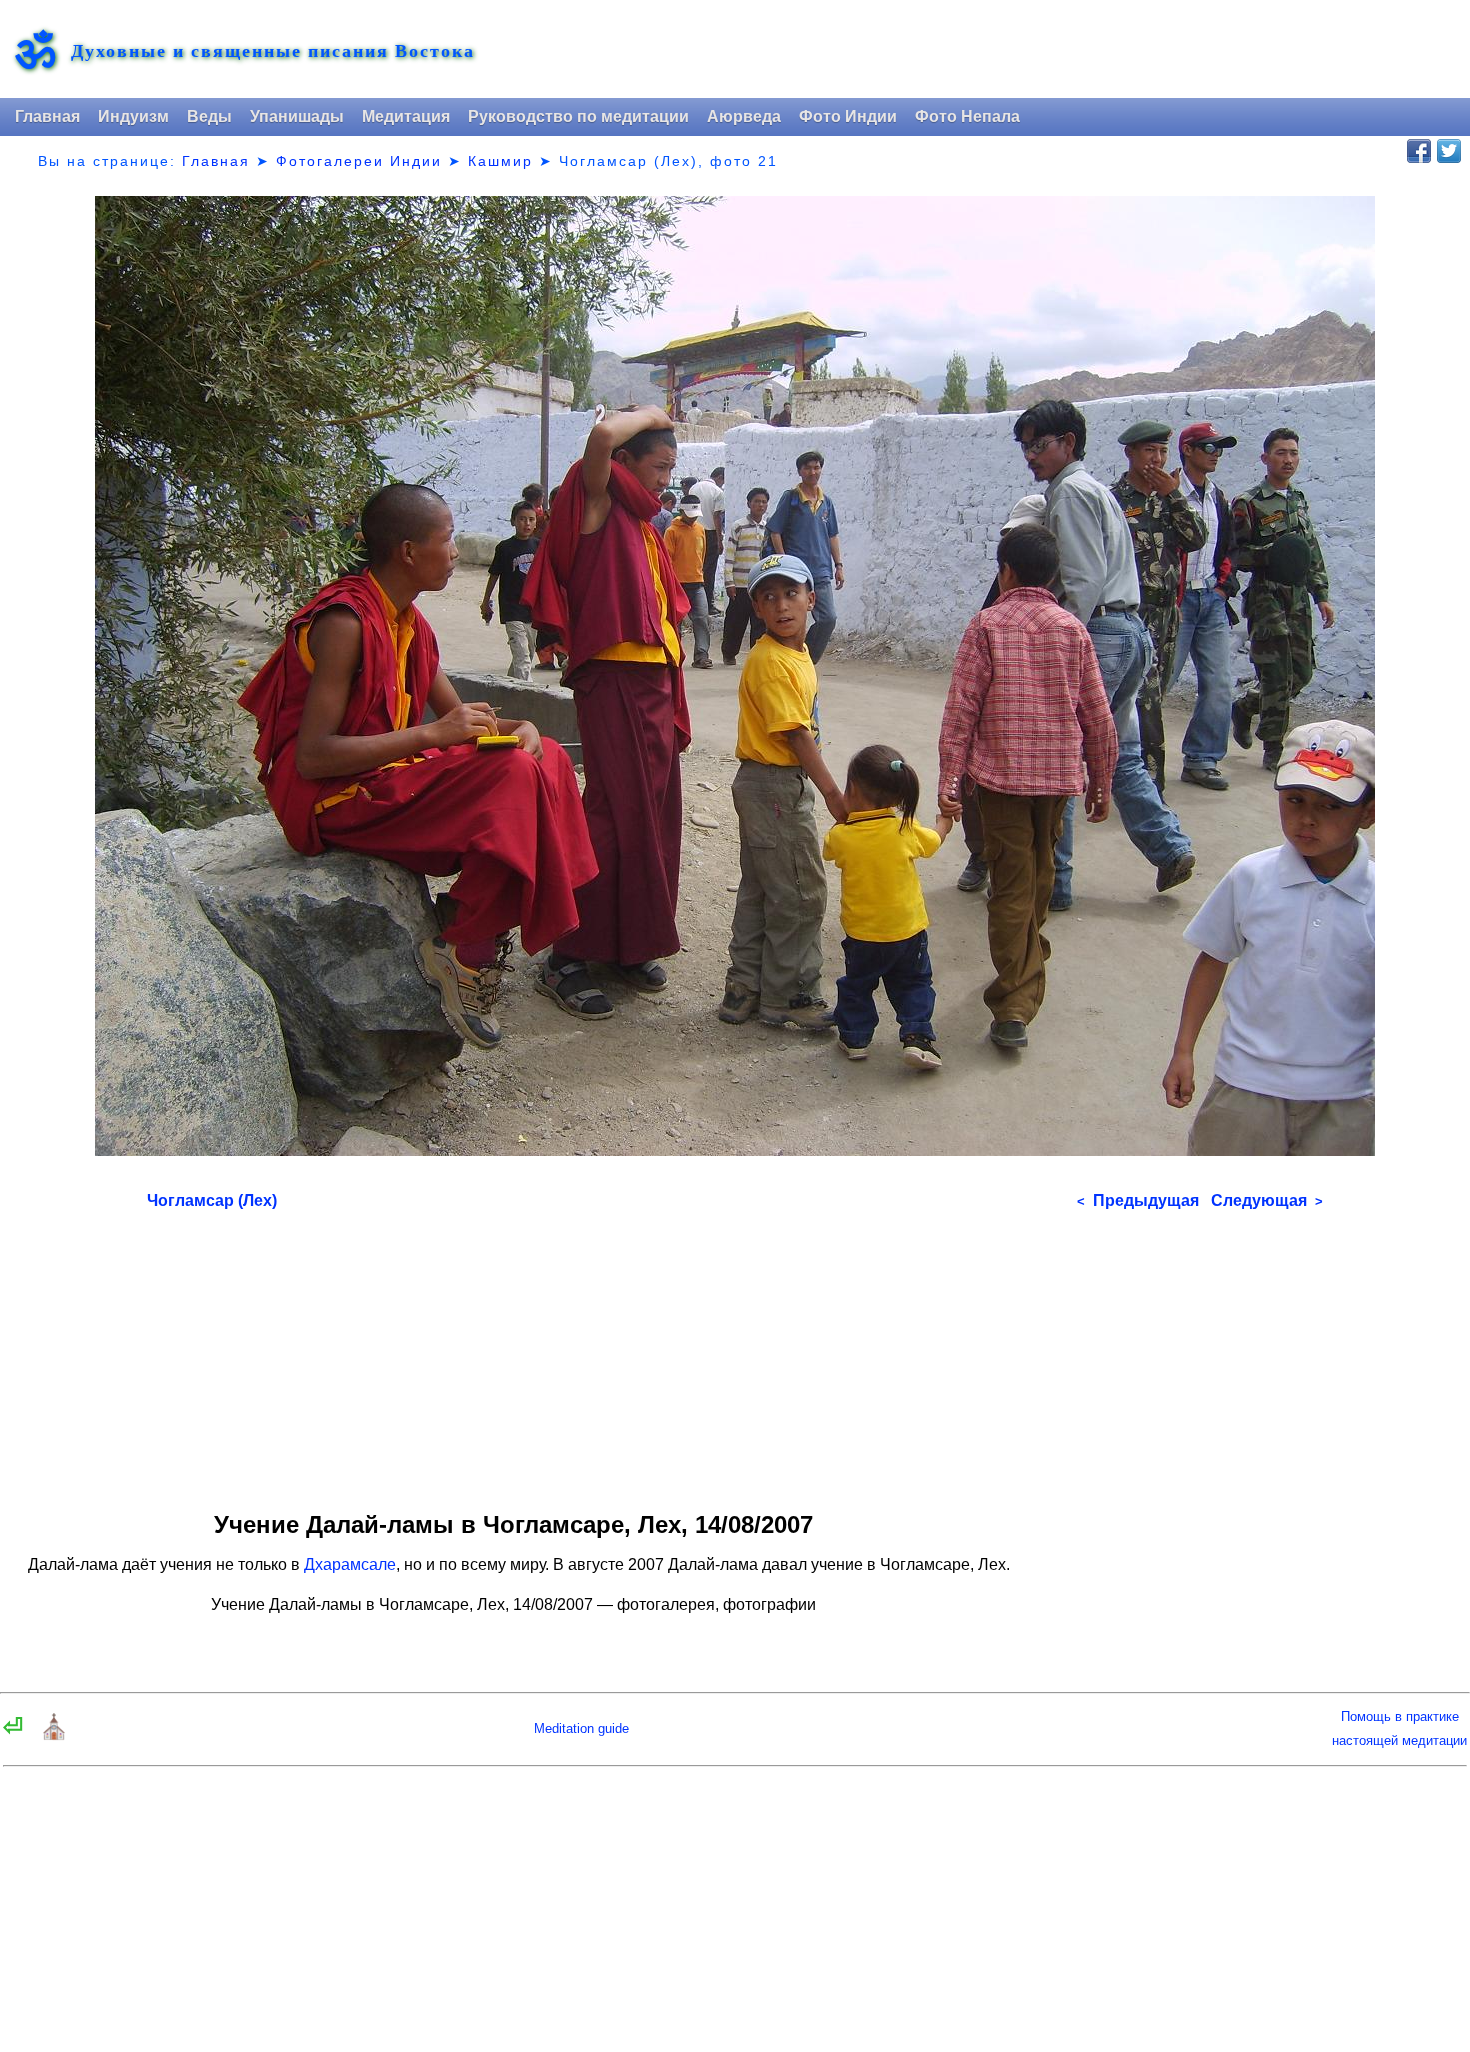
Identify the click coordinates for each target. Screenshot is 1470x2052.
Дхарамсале (350, 1564)
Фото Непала (967, 116)
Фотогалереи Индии (359, 161)
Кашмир (500, 161)
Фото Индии (848, 116)
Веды (209, 116)
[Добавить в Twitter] (1449, 151)
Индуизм (133, 116)
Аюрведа (744, 116)
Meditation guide (581, 1728)
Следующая (1267, 1200)
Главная (47, 116)
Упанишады (297, 116)
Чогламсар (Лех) (212, 1200)
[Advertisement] (735, 1354)
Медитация (406, 116)
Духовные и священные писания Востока (273, 50)
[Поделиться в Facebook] (1419, 151)
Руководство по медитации (578, 116)
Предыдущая (1138, 1200)
